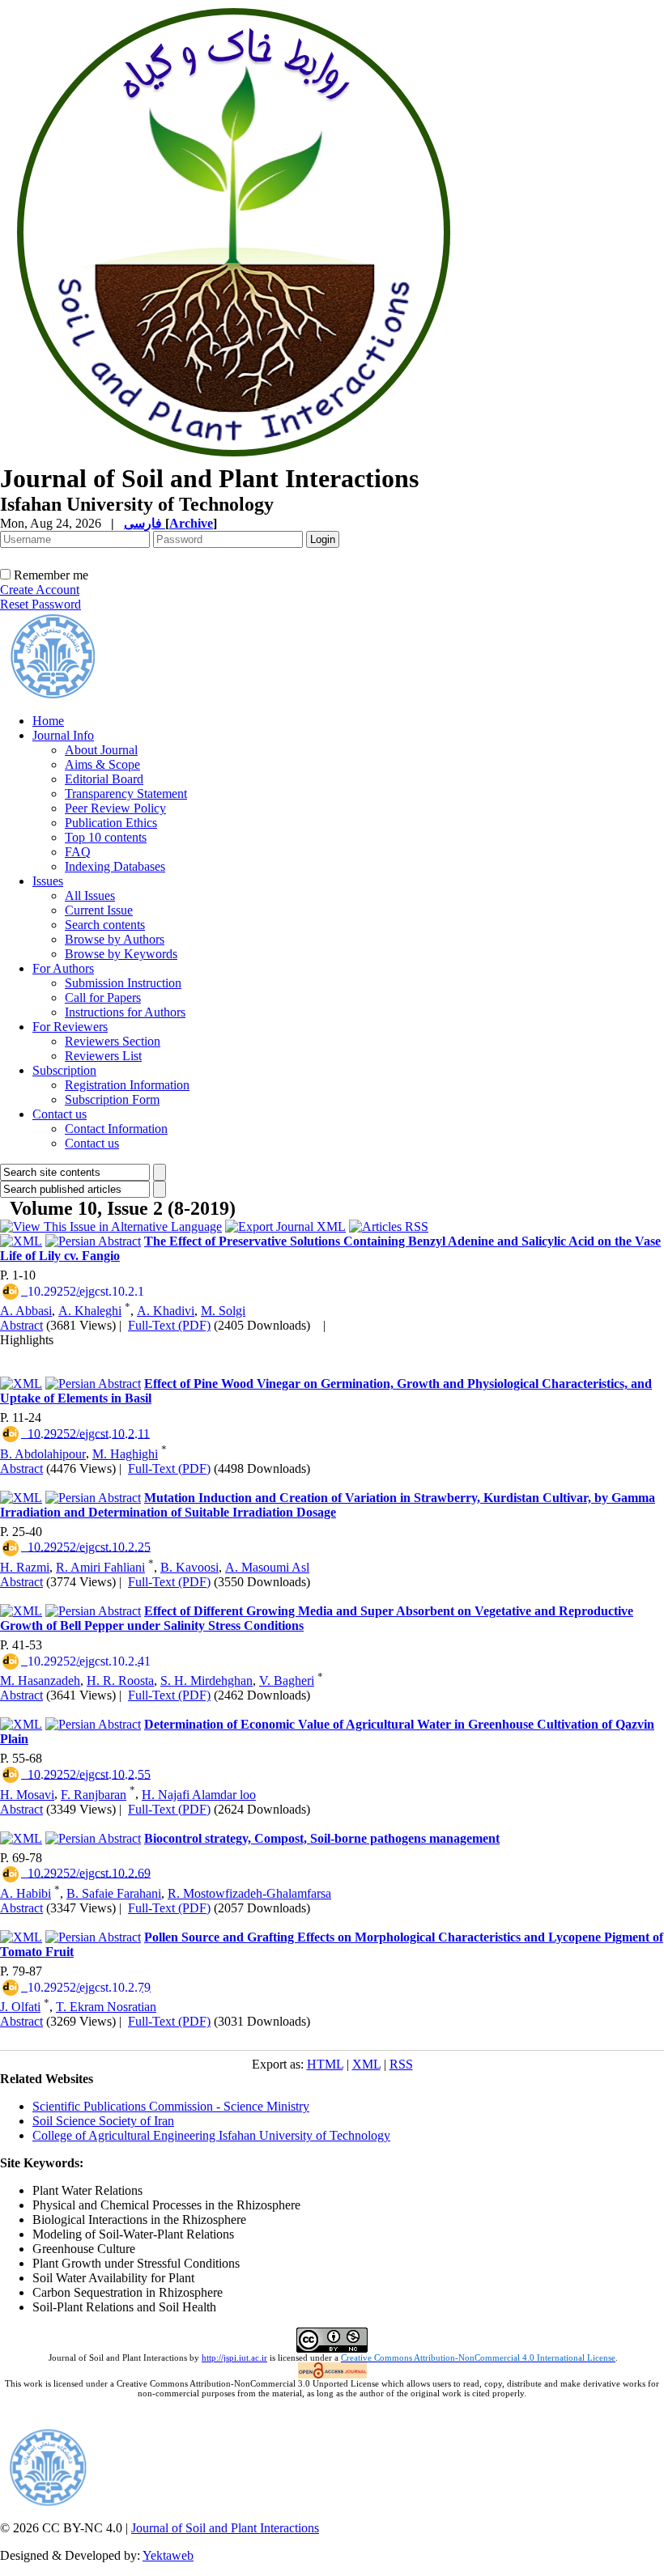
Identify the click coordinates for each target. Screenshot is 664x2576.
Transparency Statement (126, 794)
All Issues (90, 895)
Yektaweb (168, 2555)
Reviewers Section (113, 1041)
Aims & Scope (102, 764)
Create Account (40, 590)
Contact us (60, 1114)
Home (48, 721)
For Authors (63, 968)
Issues (48, 881)
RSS (401, 2064)
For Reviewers (70, 1027)
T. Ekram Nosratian (106, 2007)
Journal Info (63, 735)
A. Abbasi (26, 1311)
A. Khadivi (166, 1311)
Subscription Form (112, 1099)
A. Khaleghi (90, 1311)
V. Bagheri (287, 1681)
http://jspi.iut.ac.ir (234, 2357)
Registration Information (127, 1085)
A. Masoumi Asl (267, 1567)
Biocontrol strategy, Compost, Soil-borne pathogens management (322, 1838)
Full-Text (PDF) (169, 1325)
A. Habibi (26, 1893)
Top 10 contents (106, 837)
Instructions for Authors (125, 1012)
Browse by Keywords (121, 954)
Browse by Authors (115, 939)
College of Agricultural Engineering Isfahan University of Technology (211, 2135)
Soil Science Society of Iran (103, 2121)
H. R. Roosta (120, 1681)
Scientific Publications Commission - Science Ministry (171, 2106)
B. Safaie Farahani (114, 1893)
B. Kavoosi (189, 1567)
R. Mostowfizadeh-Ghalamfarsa (249, 1893)
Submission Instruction (123, 983)
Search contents (105, 925)
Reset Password (40, 604)
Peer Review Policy (115, 808)
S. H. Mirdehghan (206, 1681)
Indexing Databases (115, 866)
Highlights (27, 1340)
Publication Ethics (111, 823)
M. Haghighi (125, 1454)
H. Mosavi (27, 1795)
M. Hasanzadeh (40, 1681)
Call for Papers (103, 997)
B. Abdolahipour (43, 1454)
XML (366, 2064)
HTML (325, 2064)
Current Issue (99, 910)
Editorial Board (104, 779)
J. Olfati (20, 2007)
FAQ (78, 852)
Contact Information (116, 1129)
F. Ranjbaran (94, 1795)
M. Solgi (223, 1311)
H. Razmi (25, 1567)
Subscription (64, 1070)
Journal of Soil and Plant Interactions (225, 2528)
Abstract (21, 1325)
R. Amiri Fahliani (100, 1567)
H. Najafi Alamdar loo (199, 1795)
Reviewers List (103, 1056)
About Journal (101, 750)
